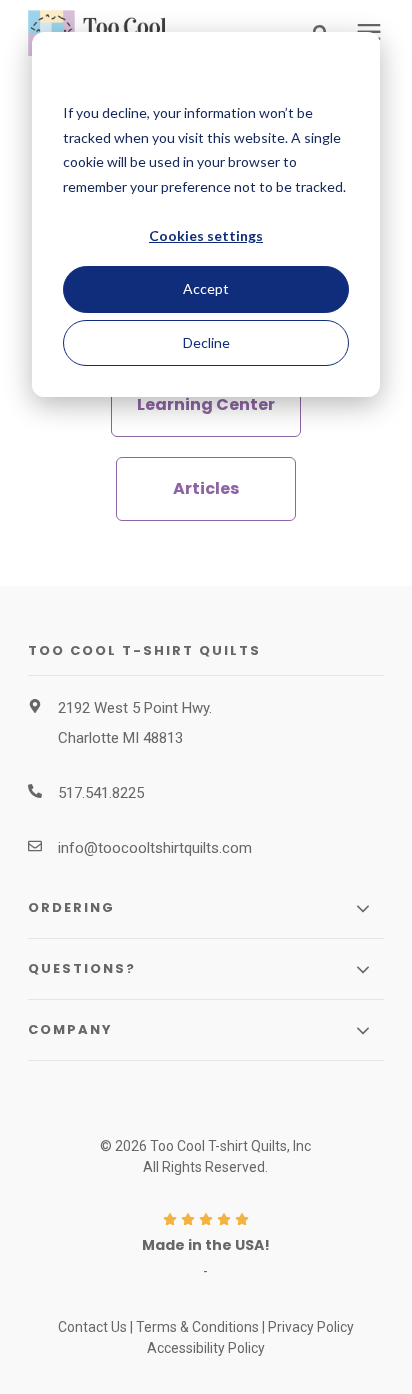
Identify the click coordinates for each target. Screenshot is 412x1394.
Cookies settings (206, 235)
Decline (206, 342)
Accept (206, 288)
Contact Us (92, 1327)
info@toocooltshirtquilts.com (155, 848)
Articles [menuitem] (206, 488)
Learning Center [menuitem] (206, 404)
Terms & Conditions (197, 1327)
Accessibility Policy (206, 1348)
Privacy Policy (311, 1327)
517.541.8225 (101, 793)
